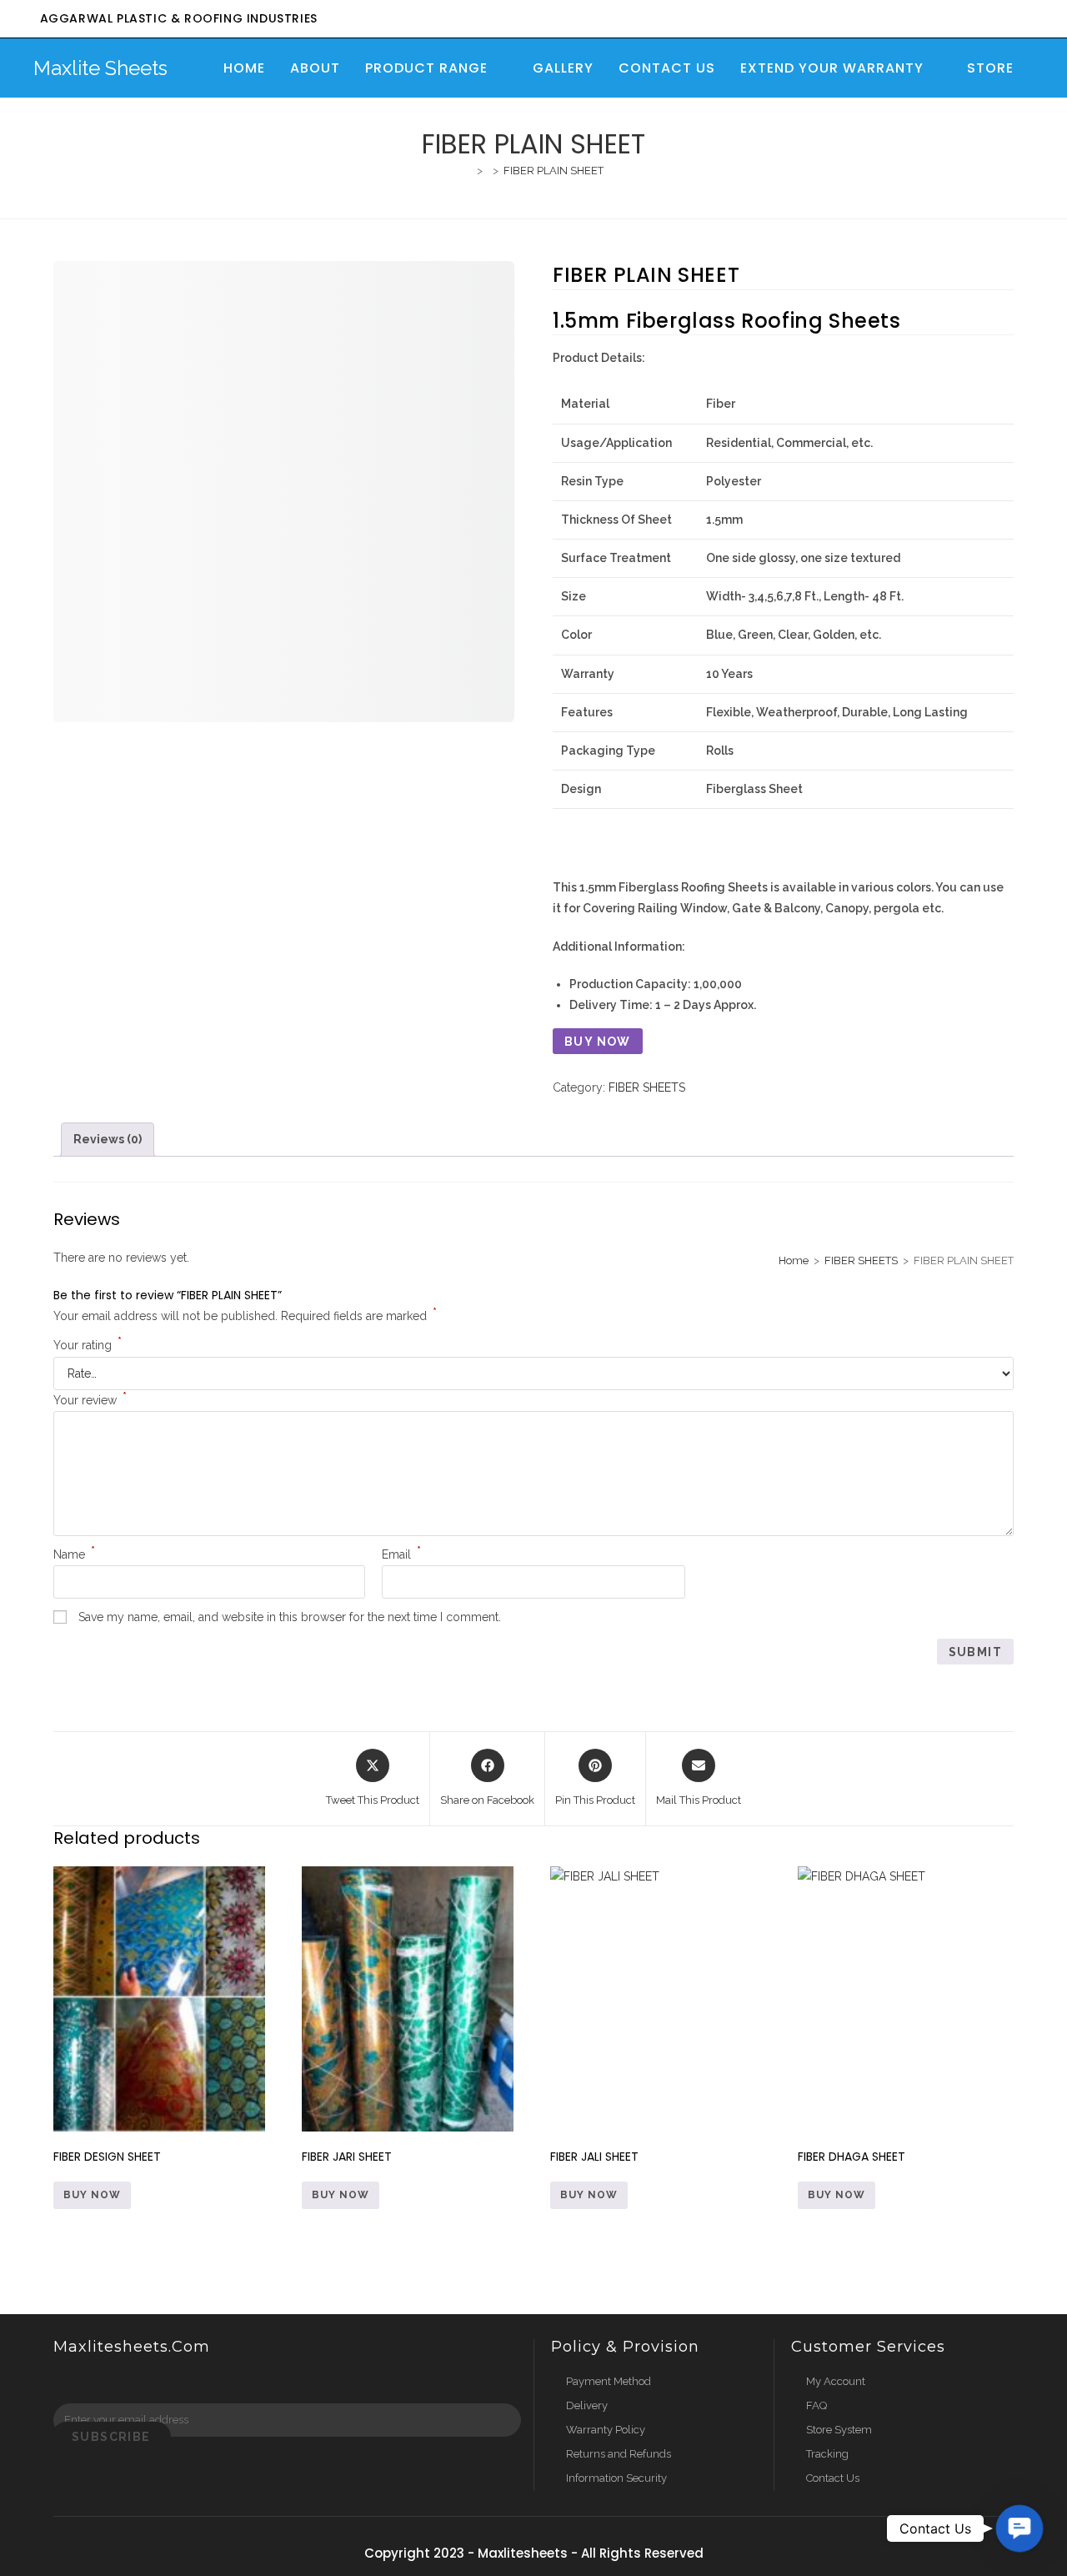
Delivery (587, 2405)
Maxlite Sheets (100, 68)
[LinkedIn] (133, 2381)
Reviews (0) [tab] (108, 1139)
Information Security (616, 2478)
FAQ (817, 2405)
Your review (90, 1400)
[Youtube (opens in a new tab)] (1002, 20)
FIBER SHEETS (647, 1087)
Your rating (88, 1345)
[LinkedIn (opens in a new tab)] (978, 20)
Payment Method (609, 2381)
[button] (1019, 2528)
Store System (839, 2430)
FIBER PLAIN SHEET (554, 171)
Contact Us (833, 2478)
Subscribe (111, 2437)
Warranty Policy (606, 2430)
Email (401, 1554)
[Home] (468, 171)
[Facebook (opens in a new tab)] (930, 20)
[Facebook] (69, 2381)
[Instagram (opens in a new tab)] (954, 20)
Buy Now (598, 1042)
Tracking (827, 2454)
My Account (836, 2381)
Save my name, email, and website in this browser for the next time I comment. (290, 1617)
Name (74, 1554)
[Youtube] (164, 2381)
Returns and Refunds (619, 2454)
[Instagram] (101, 2381)
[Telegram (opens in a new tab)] (1024, 20)
